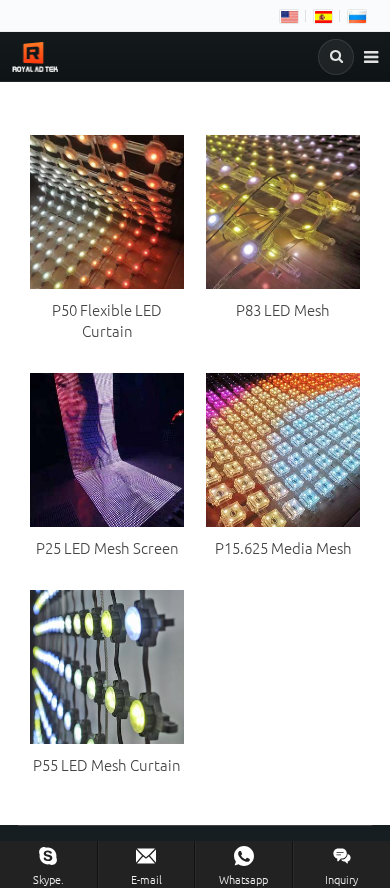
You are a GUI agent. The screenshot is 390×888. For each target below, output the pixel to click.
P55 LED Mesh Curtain (107, 764)
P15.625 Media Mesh (283, 547)
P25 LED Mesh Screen (107, 547)
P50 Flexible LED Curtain (107, 320)
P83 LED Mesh (283, 309)
